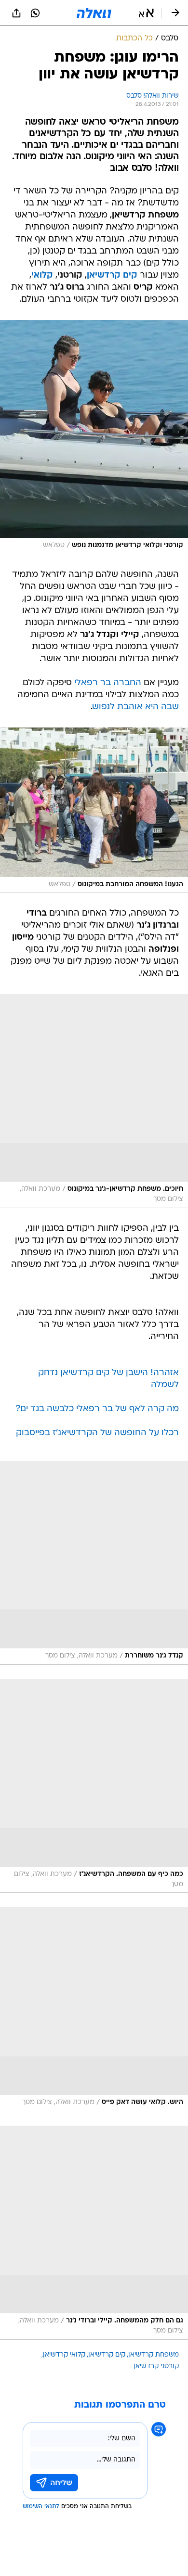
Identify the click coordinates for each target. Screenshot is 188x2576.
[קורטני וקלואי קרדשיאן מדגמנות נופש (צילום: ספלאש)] (94, 437)
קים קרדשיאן (107, 2355)
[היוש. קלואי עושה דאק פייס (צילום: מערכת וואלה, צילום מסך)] (94, 2009)
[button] (146, 13)
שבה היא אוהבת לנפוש (136, 707)
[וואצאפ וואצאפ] (35, 13)
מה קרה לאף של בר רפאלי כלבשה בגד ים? (97, 1409)
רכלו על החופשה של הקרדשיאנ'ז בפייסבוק (97, 1433)
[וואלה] (94, 13)
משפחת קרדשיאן (154, 2355)
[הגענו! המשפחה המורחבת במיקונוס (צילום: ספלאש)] (94, 810)
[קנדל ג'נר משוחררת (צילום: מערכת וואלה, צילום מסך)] (94, 1563)
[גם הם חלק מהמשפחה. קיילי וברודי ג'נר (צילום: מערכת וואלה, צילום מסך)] (94, 2233)
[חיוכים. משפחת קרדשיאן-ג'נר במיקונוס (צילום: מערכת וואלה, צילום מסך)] (94, 1101)
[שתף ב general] (16, 13)
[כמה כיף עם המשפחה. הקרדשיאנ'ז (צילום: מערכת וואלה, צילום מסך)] (94, 1786)
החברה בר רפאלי (108, 683)
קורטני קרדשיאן (156, 2366)
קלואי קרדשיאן (64, 2355)
